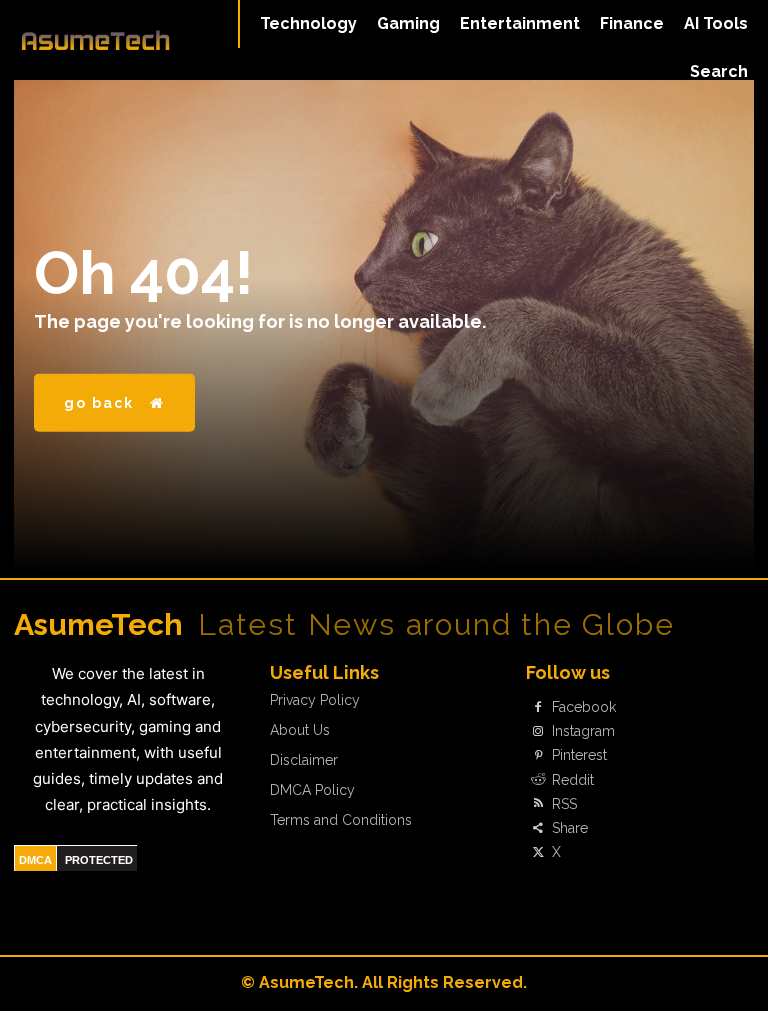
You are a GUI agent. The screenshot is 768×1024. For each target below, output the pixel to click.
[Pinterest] (538, 756)
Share (570, 828)
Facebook (584, 707)
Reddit (573, 780)
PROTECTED (99, 860)
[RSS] (538, 804)
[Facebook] (538, 708)
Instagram (583, 731)
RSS (564, 804)
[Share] (538, 828)
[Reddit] (538, 780)
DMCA (35, 860)
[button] (719, 72)
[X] (538, 853)
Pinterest (579, 755)
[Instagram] (538, 732)
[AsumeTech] (95, 40)
